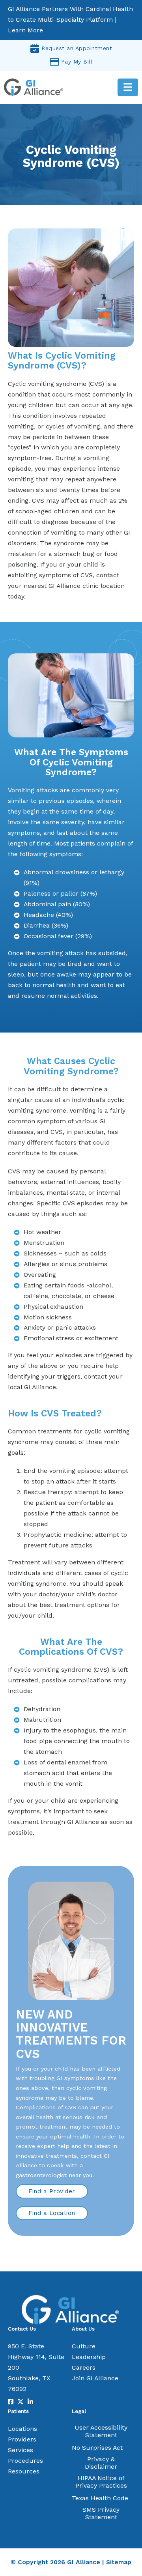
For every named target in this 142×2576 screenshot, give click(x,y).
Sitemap (119, 2562)
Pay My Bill (77, 62)
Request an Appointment (77, 48)
